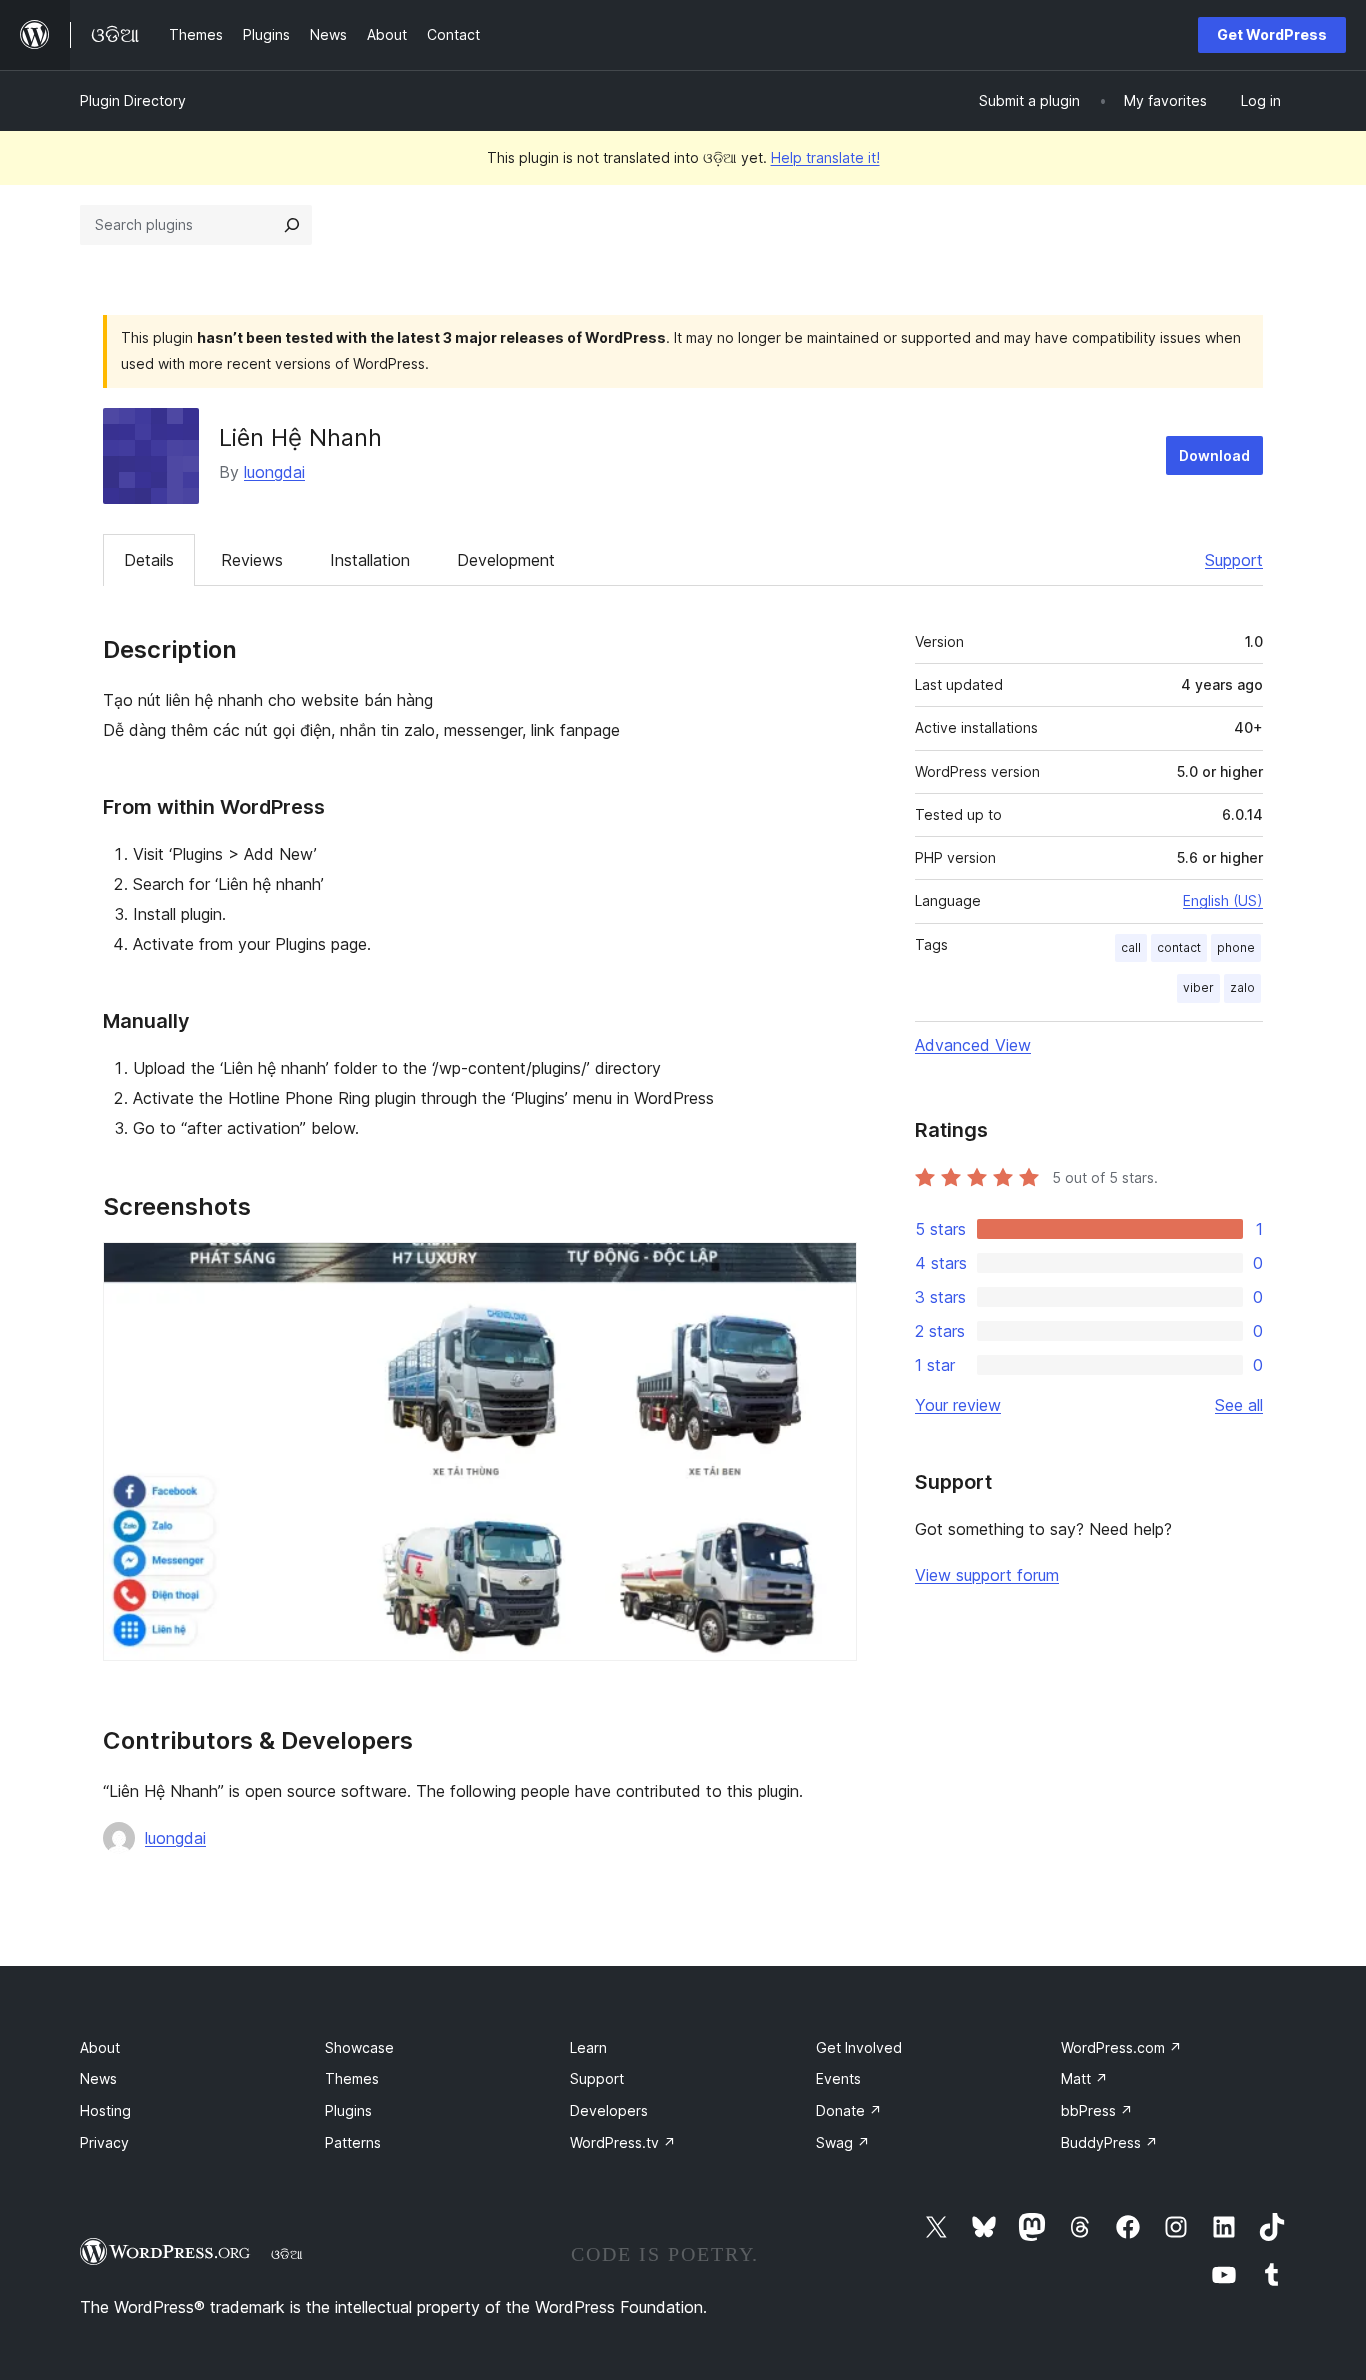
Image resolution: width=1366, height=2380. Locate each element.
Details (149, 560)
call (1131, 947)
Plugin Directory (133, 100)
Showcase (359, 2047)
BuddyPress (1109, 2142)
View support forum (987, 1575)
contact (1179, 947)
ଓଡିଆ (287, 2254)
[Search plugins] (292, 225)
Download (1214, 455)
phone (1236, 947)
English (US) (1223, 900)
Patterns (353, 2142)
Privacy (104, 2142)
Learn (588, 2047)
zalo (1242, 987)
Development (506, 560)
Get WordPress (1272, 34)
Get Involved (859, 2047)
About (100, 2047)
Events (838, 2078)
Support (1234, 560)
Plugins (348, 2110)
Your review (958, 1405)
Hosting (105, 2110)
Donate (849, 2110)
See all (1239, 1405)
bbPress (1097, 2110)
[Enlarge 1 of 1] (830, 1269)
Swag (843, 2142)
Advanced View (973, 1045)
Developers (609, 2110)
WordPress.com (1121, 2047)
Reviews (252, 560)
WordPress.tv (623, 2142)
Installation (370, 560)
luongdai (274, 472)
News (98, 2078)
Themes (352, 2078)
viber (1198, 987)
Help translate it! (825, 157)
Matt (1084, 2078)
